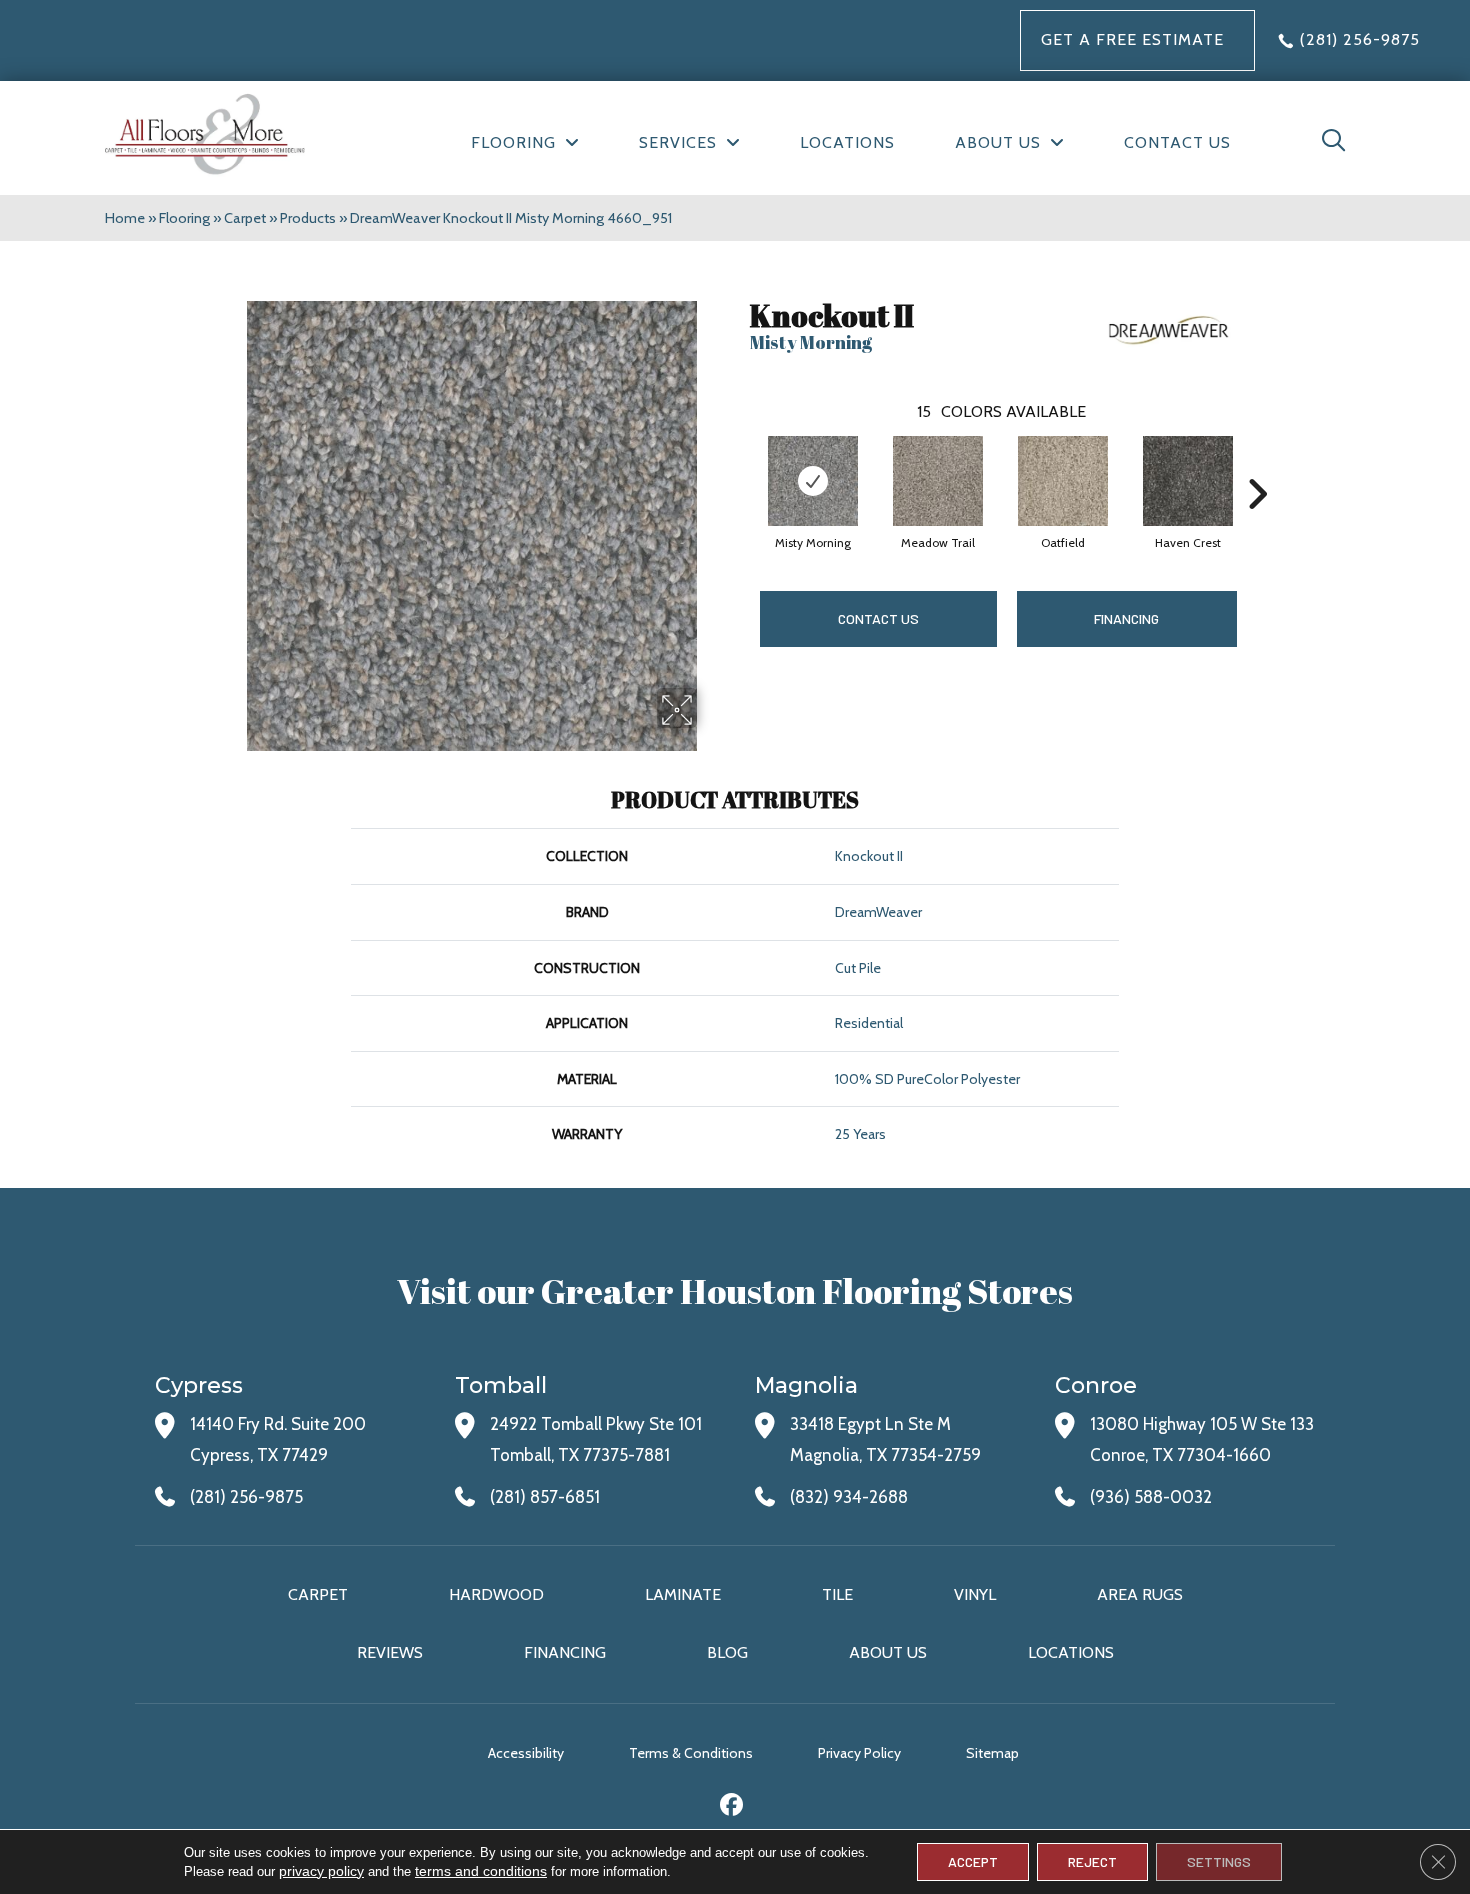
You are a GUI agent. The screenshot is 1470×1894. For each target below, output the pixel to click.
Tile (837, 1594)
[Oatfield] (1063, 481)
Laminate (683, 1594)
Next (1257, 464)
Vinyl (975, 1594)
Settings (1219, 1861)
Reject (1092, 1861)
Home (125, 218)
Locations (1071, 1652)
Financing (565, 1652)
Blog (727, 1652)
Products (308, 218)
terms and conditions (481, 1871)
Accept (973, 1861)
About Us (888, 1652)
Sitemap (992, 1753)
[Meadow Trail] (938, 481)
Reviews (390, 1652)
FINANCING (1126, 618)
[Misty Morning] (813, 481)
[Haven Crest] (1188, 481)
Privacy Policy (859, 1753)
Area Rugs (1140, 1594)
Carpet (245, 218)
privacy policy (321, 1871)
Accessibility (526, 1753)
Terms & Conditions (691, 1753)
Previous (740, 464)
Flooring (184, 218)
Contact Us (878, 618)
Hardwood (496, 1594)
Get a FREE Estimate (1132, 39)
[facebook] (732, 1807)
